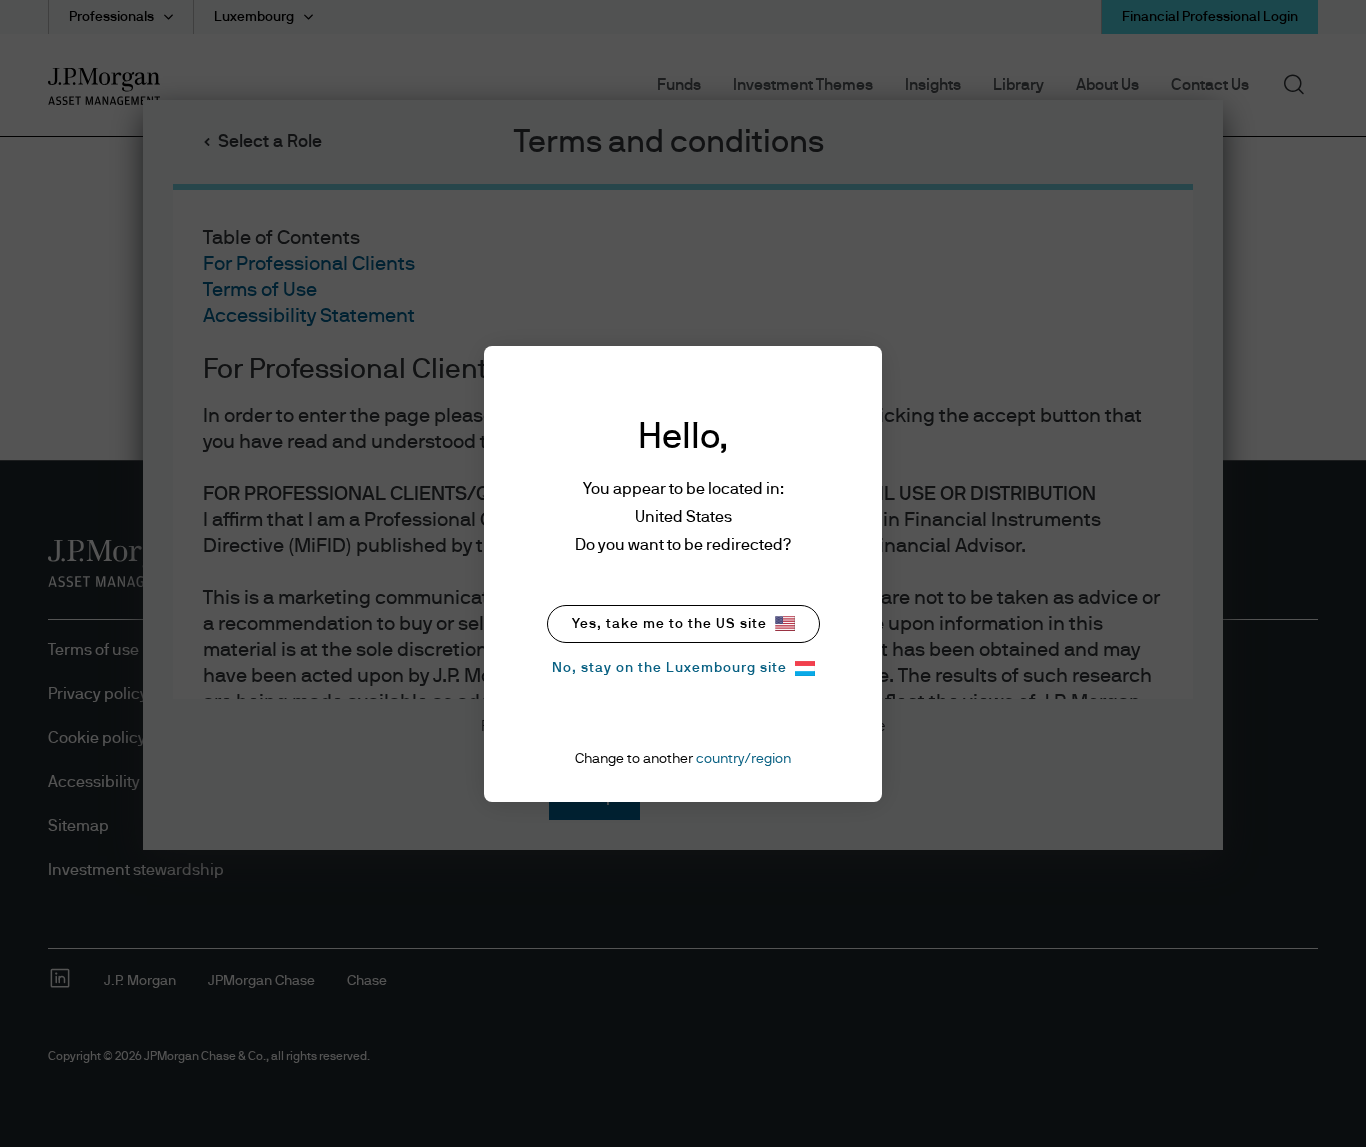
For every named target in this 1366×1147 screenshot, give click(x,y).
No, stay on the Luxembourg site (669, 668)
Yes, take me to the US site (669, 624)
